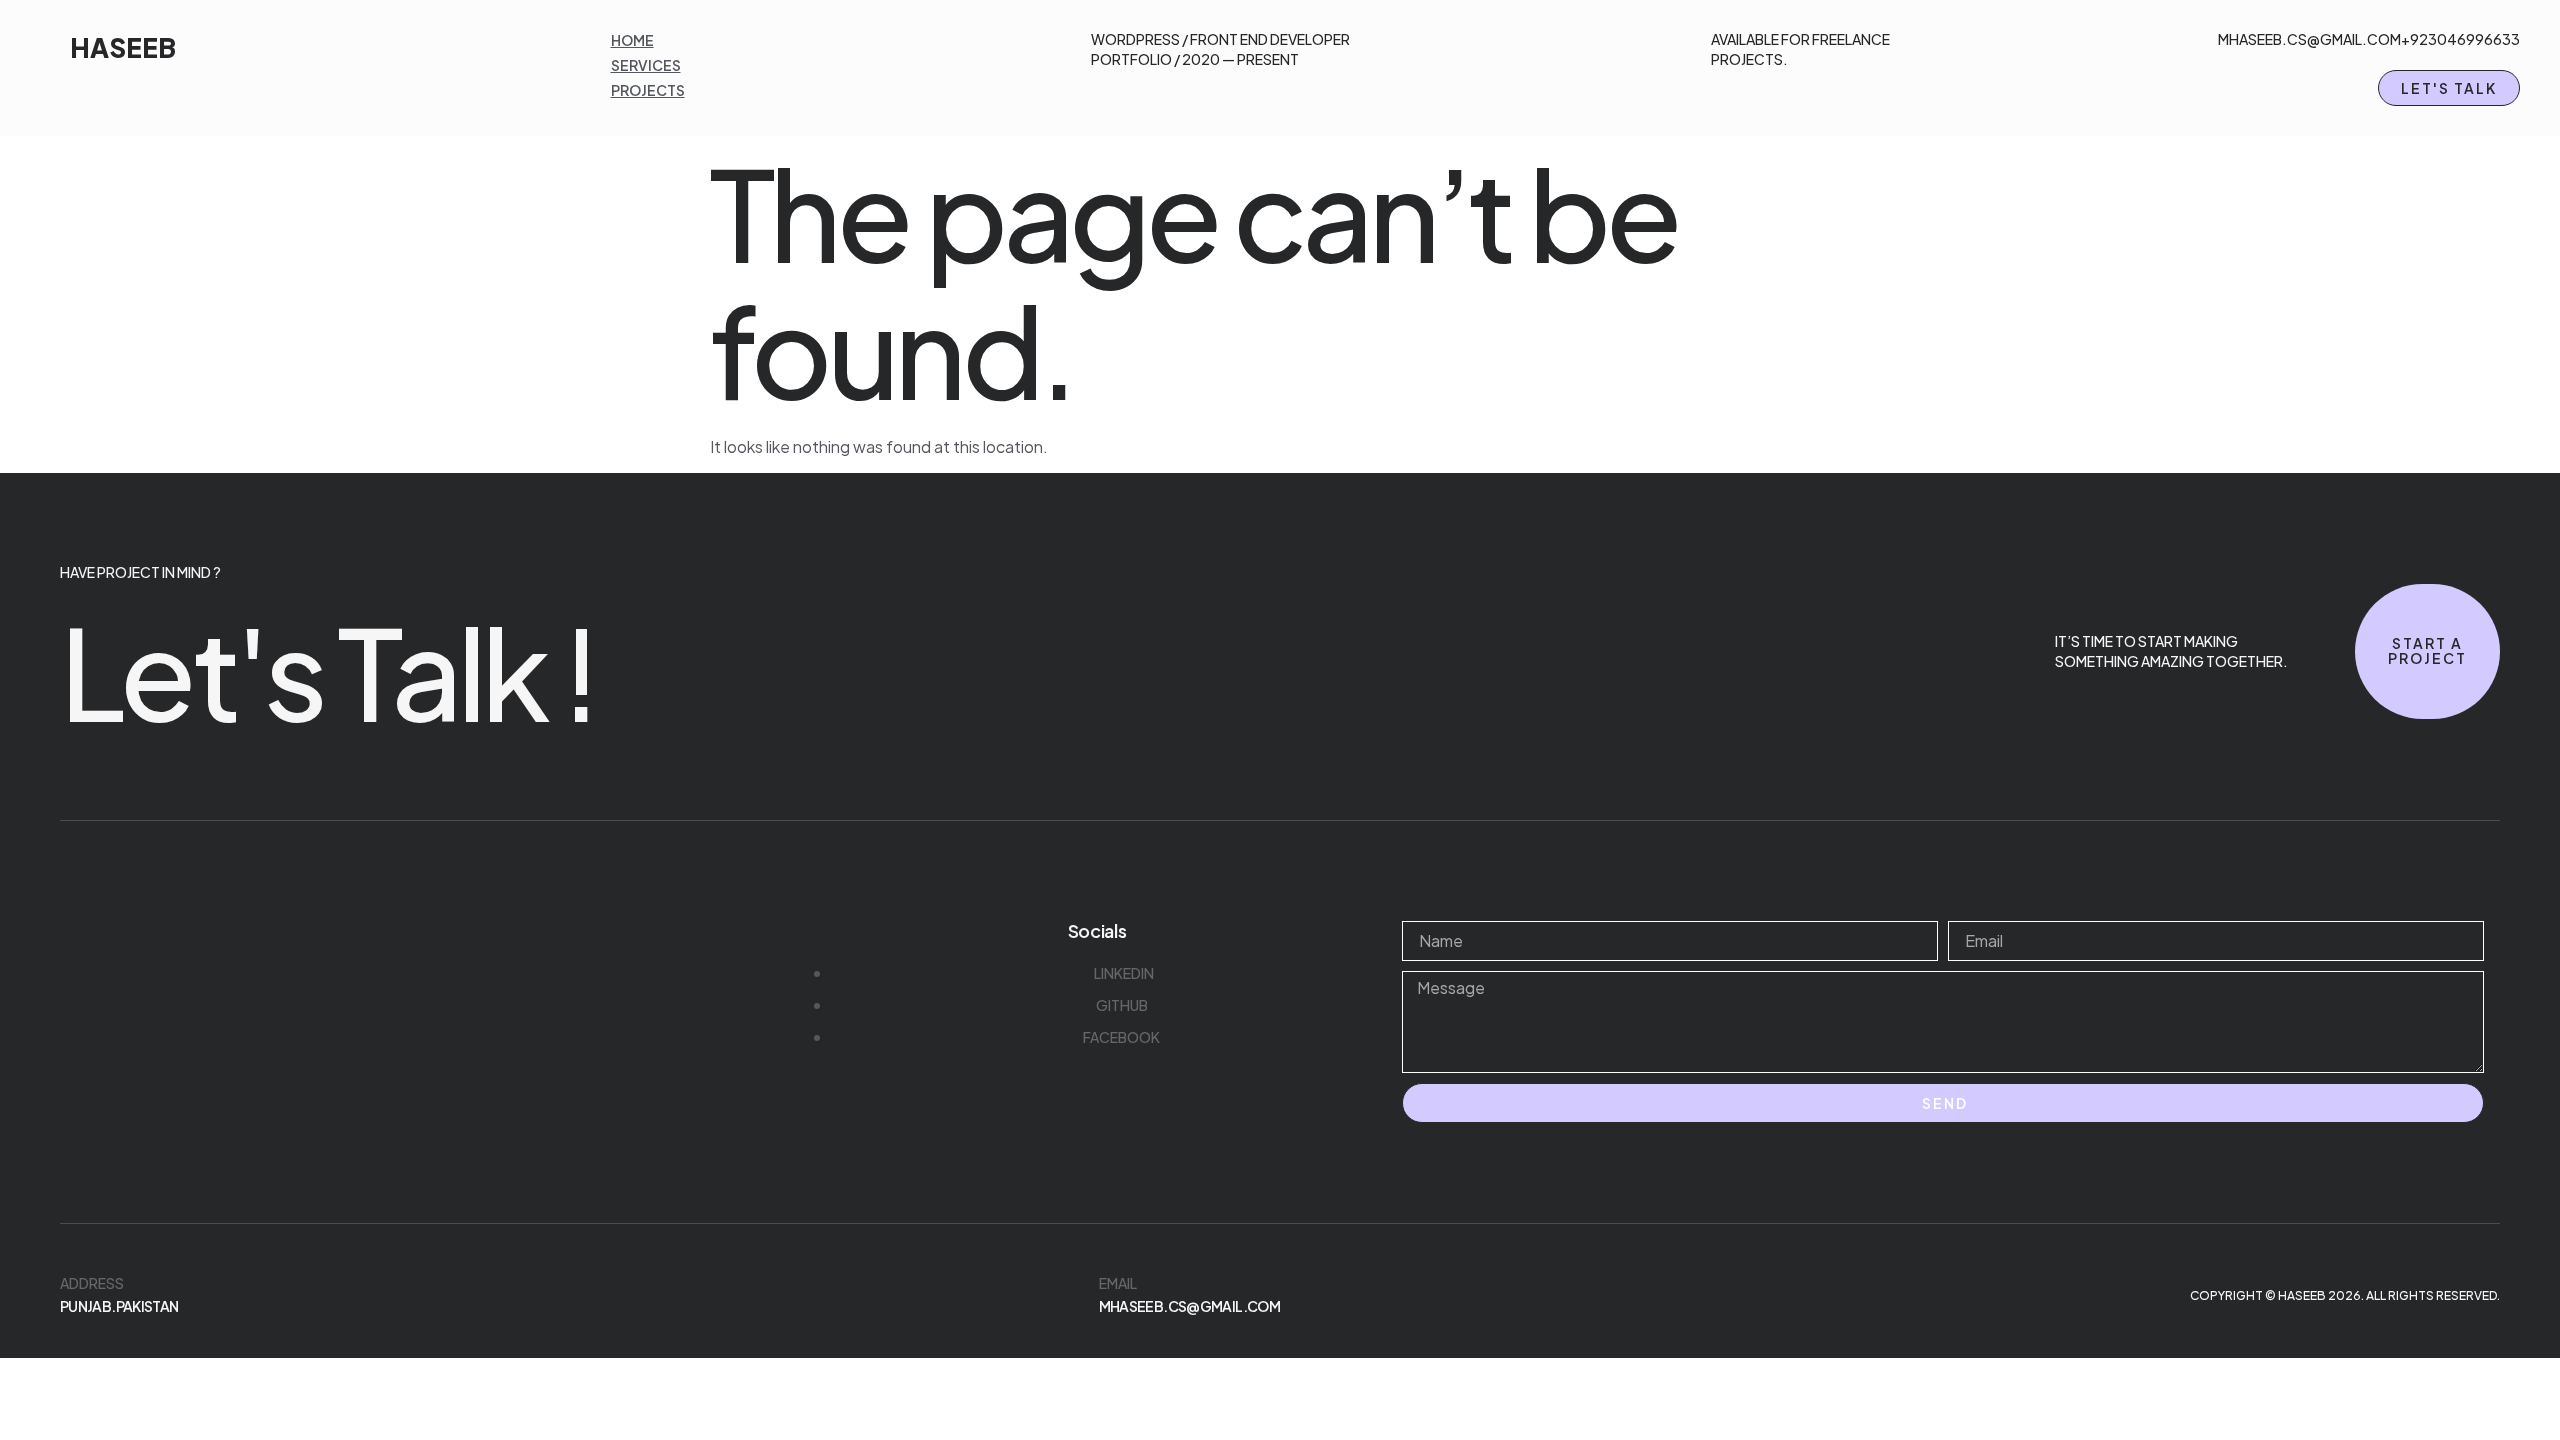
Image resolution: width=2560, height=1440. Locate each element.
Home (632, 40)
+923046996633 (2460, 39)
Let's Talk (2449, 88)
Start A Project (2427, 650)
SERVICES (646, 65)
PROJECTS (648, 90)
